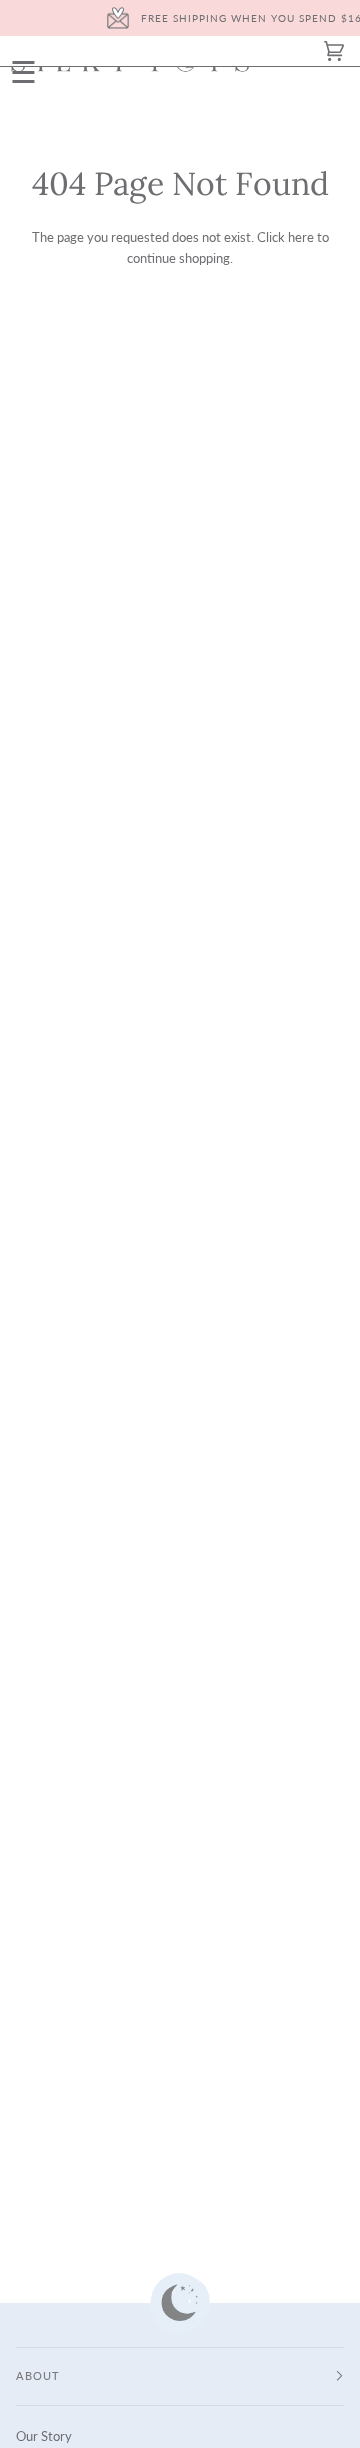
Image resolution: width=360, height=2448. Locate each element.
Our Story (44, 2436)
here (301, 237)
